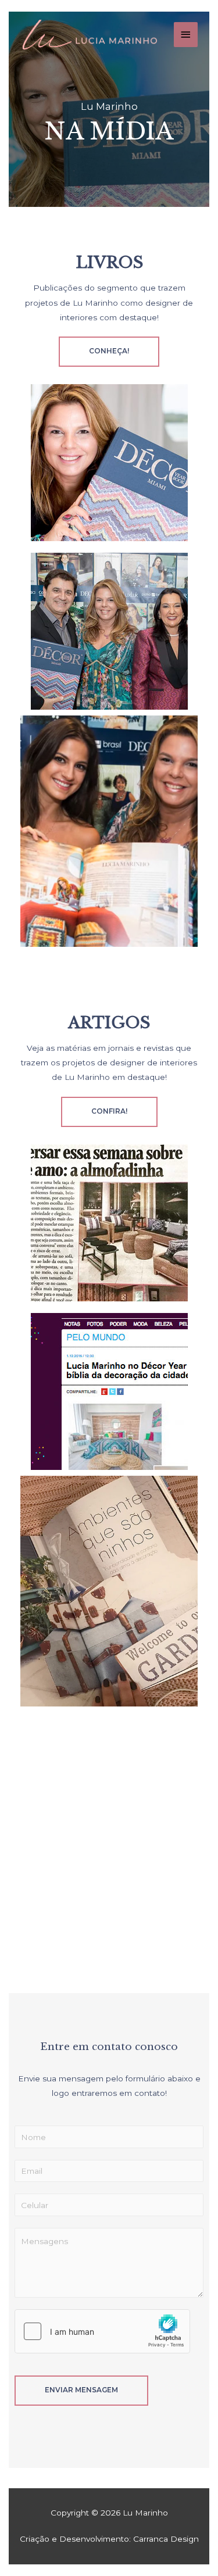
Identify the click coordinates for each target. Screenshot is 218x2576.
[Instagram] (77, 1936)
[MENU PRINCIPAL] (186, 35)
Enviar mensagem (81, 2390)
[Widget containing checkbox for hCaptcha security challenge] (102, 2331)
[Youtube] (109, 1936)
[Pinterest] (174, 1936)
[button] (109, 352)
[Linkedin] (142, 1936)
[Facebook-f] (44, 1936)
